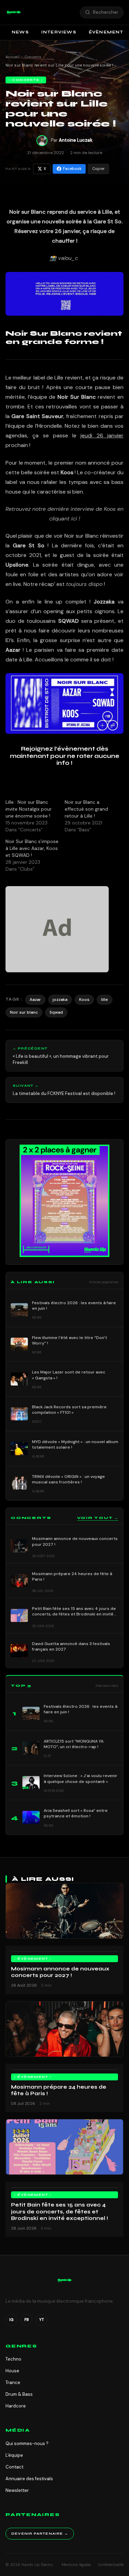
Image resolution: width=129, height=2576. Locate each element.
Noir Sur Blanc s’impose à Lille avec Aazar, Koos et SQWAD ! (32, 848)
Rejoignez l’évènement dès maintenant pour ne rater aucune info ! (65, 756)
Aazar (35, 1000)
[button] (14, 12)
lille (105, 1000)
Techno (13, 2359)
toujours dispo (84, 584)
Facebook (72, 169)
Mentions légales (76, 2565)
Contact (14, 2467)
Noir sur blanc (24, 1012)
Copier (98, 169)
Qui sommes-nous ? (27, 2443)
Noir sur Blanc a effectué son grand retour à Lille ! (86, 809)
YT (42, 2320)
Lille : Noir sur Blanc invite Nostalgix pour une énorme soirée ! (29, 809)
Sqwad (56, 1012)
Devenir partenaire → (40, 2534)
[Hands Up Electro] (14, 12)
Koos (84, 1000)
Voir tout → (98, 1518)
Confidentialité (111, 2565)
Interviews (59, 32)
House (12, 2371)
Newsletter (17, 2490)
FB (27, 2320)
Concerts (33, 57)
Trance (13, 2382)
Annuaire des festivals (29, 2479)
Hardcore (16, 2406)
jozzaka (60, 1000)
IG (11, 2320)
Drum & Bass (19, 2394)
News (20, 32)
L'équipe (14, 2455)
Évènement (33, 1959)
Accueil (12, 57)
